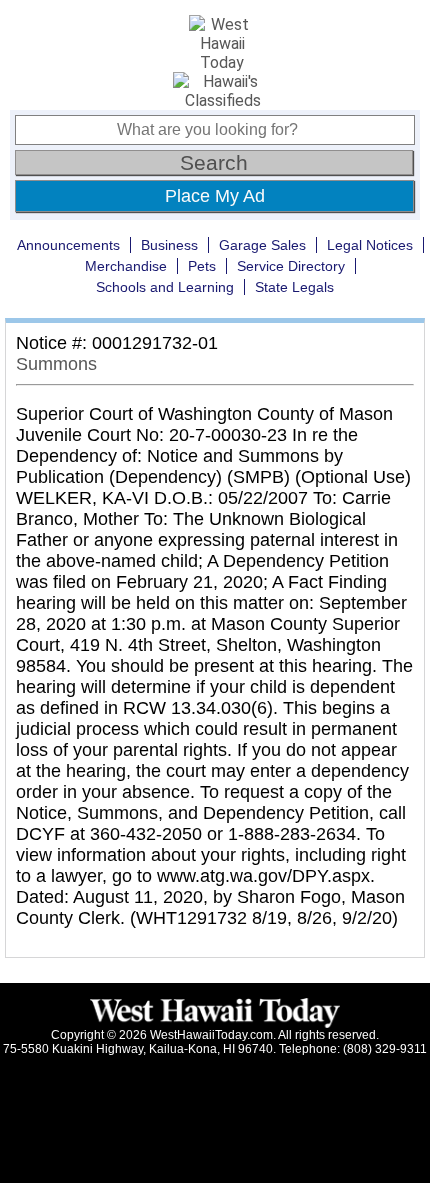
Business (169, 245)
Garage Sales (262, 245)
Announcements (68, 245)
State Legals (294, 287)
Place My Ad (215, 196)
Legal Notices (370, 245)
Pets (202, 266)
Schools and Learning (165, 287)
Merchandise (126, 266)
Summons (56, 364)
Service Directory (291, 266)
